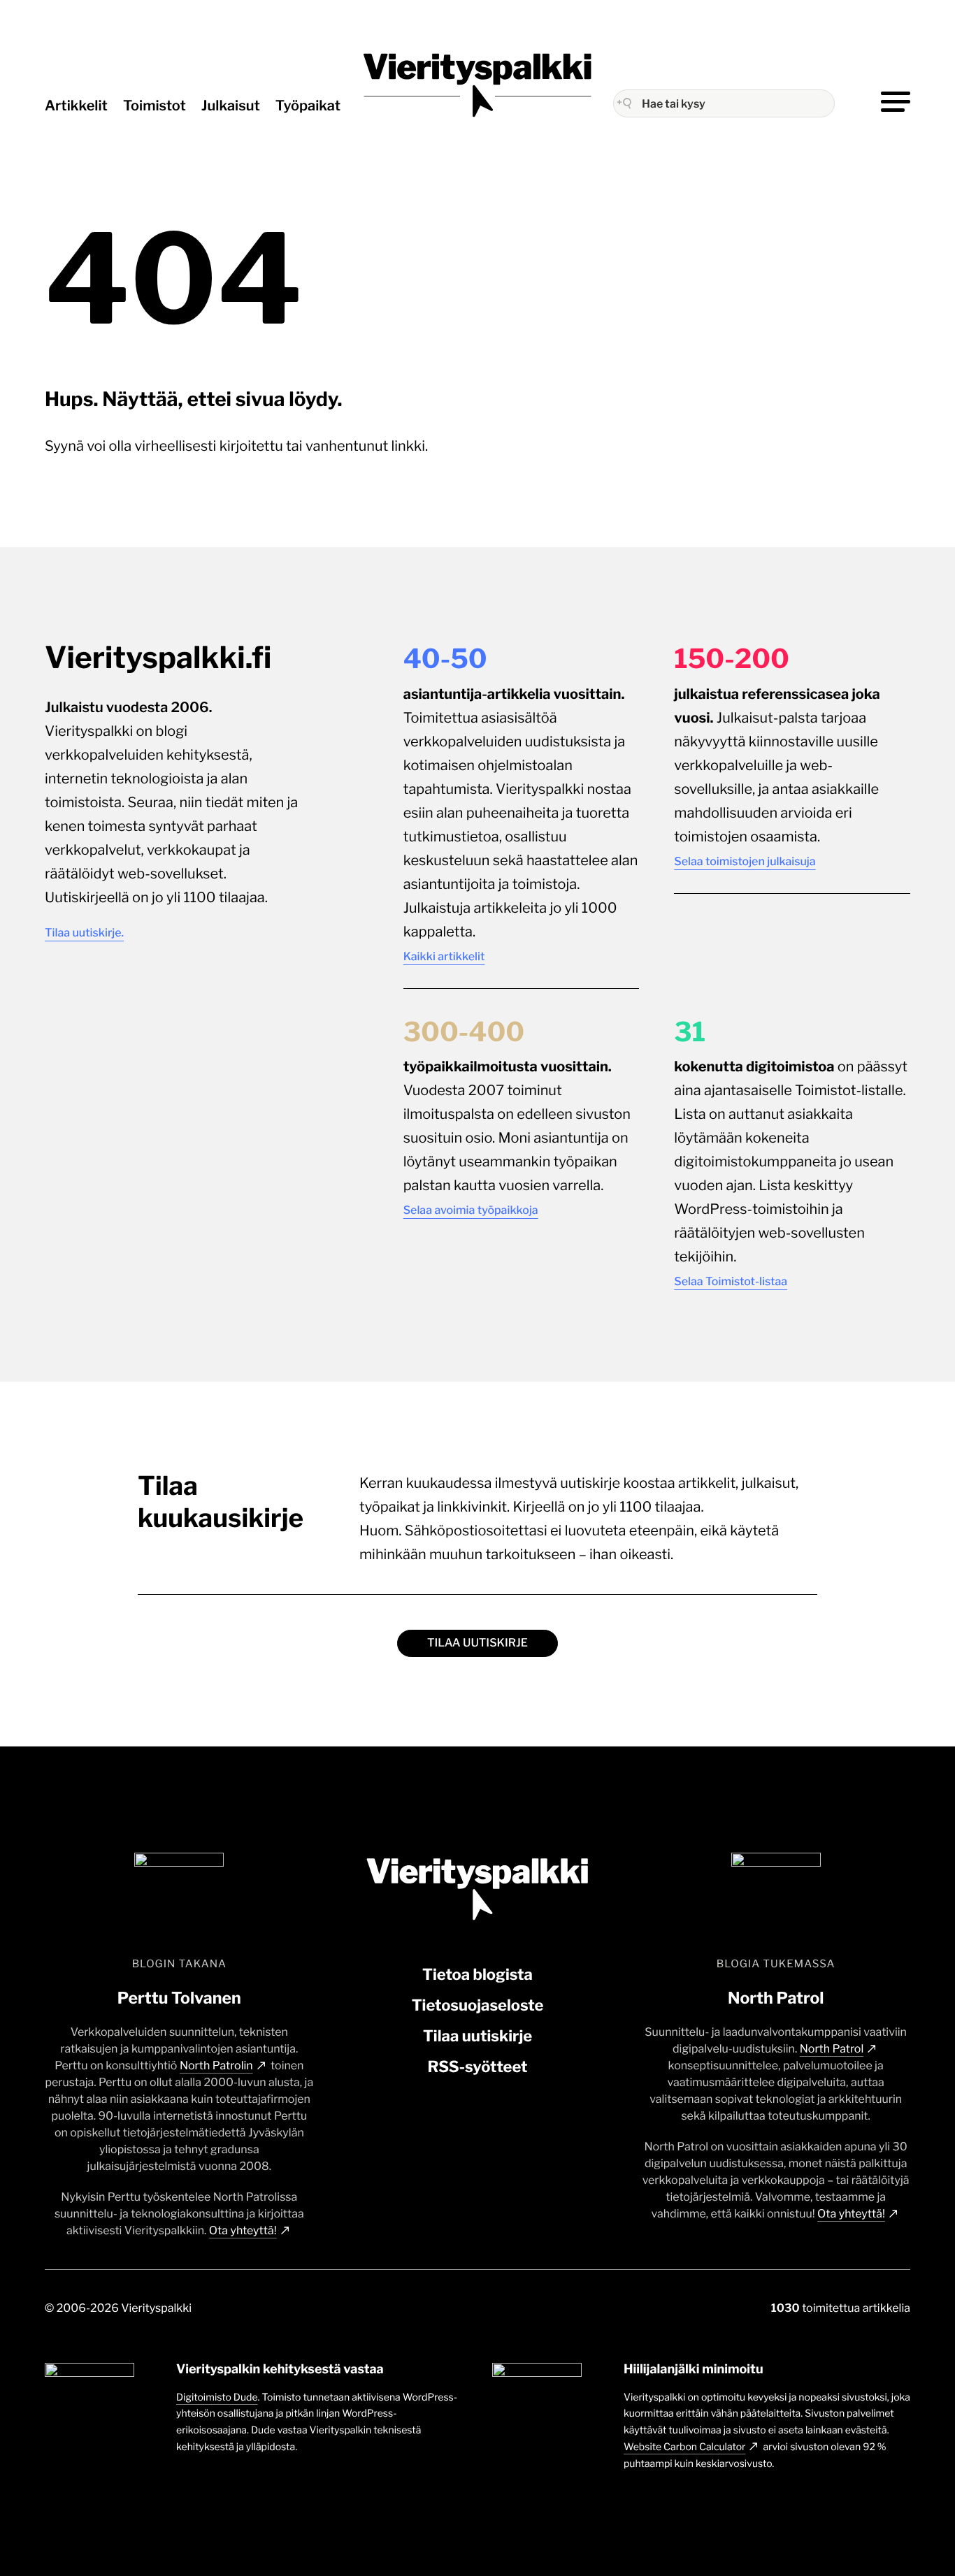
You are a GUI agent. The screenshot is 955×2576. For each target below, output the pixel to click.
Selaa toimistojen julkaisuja (745, 861)
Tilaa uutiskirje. (84, 933)
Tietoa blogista (477, 1975)
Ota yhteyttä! (243, 2230)
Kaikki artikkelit (444, 956)
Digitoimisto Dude (217, 2397)
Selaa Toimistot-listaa (731, 1281)
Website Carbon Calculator (684, 2447)
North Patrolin (216, 2065)
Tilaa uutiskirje (477, 1643)
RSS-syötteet (477, 2067)
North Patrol (832, 2049)
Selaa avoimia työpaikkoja (471, 1210)
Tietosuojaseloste (478, 2006)
